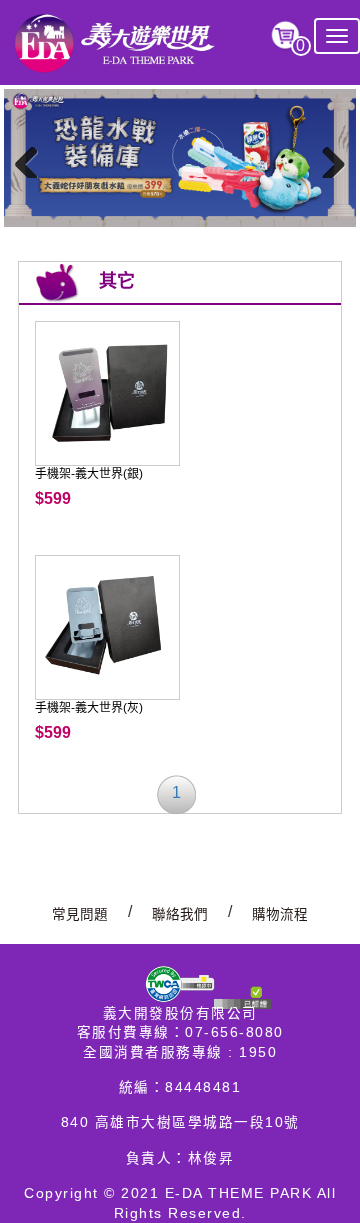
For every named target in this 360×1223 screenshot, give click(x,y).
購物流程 (280, 914)
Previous (34, 158)
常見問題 (80, 914)
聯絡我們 (180, 914)
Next (326, 158)
